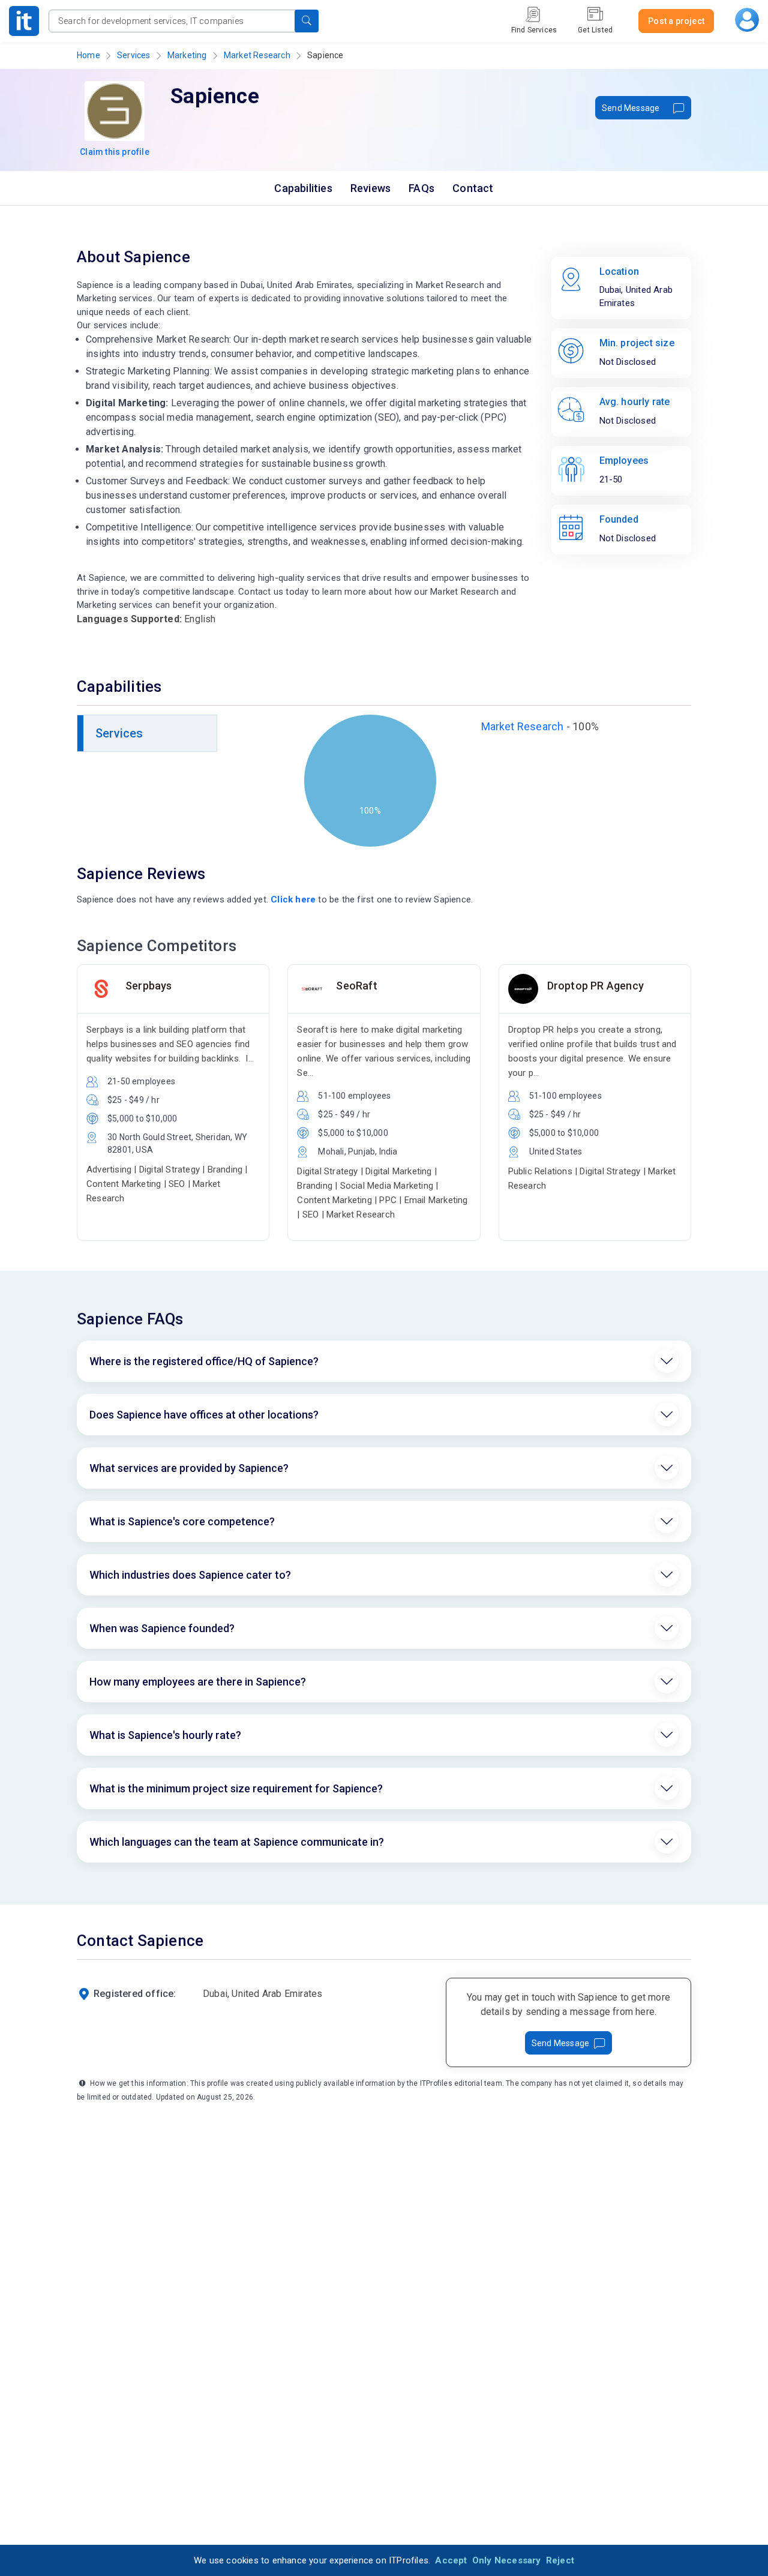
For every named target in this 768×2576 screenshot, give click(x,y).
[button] (307, 21)
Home (88, 55)
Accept (451, 2560)
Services (134, 55)
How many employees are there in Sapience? (198, 1682)
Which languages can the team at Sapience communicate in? (237, 1842)
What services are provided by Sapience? (189, 1468)
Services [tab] (119, 733)
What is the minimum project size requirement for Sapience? (236, 1788)
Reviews (370, 188)
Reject (560, 2560)
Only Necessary (507, 2560)
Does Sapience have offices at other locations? (204, 1415)
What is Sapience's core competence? (182, 1521)
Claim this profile (115, 152)
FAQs (421, 188)
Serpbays (149, 986)
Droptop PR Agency (595, 986)
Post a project (676, 21)
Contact (473, 188)
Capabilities (303, 188)
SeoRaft (356, 986)
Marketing (187, 55)
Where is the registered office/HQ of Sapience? (204, 1361)
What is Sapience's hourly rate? (165, 1735)
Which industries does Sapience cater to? (190, 1575)
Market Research (257, 55)
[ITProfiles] (24, 21)
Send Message (631, 108)
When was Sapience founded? (162, 1628)
